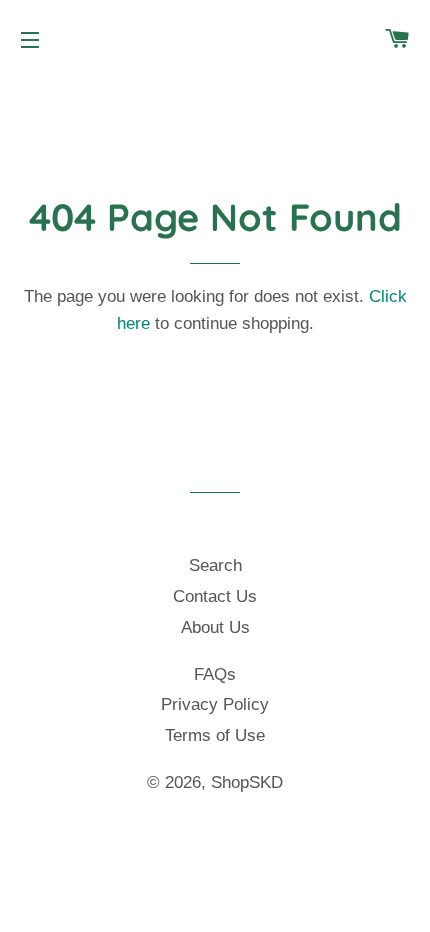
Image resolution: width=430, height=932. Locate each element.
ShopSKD (247, 782)
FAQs (215, 674)
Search (215, 565)
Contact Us (215, 596)
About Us (215, 627)
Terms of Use (215, 735)
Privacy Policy (215, 704)
